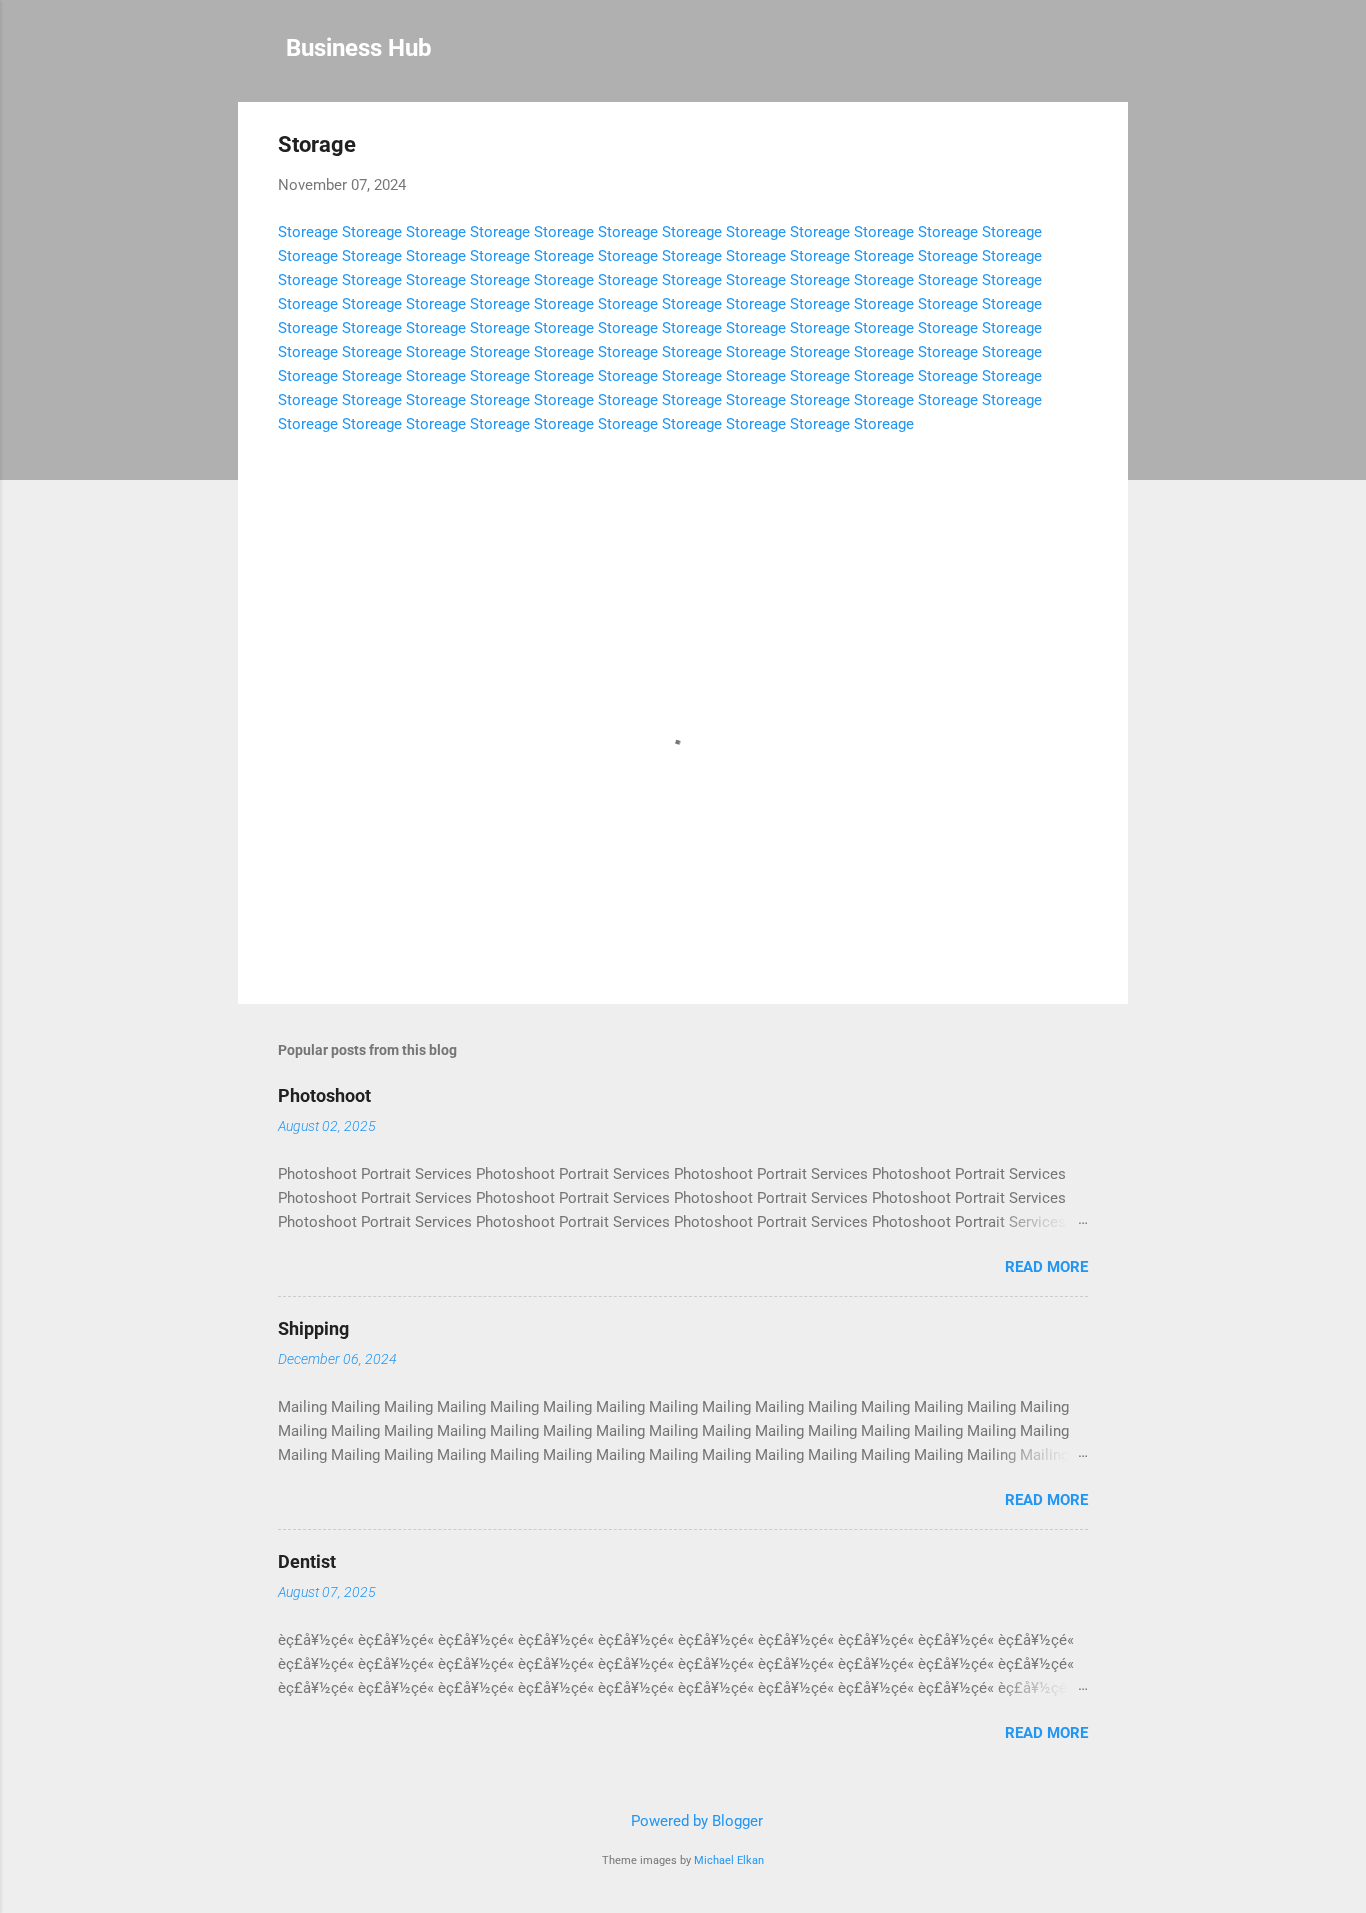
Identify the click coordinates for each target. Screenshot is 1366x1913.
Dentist (307, 1561)
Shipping (313, 1328)
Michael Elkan (729, 1860)
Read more (1046, 1267)
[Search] (1116, 54)
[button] (1076, 147)
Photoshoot (324, 1095)
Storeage (308, 232)
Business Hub (359, 48)
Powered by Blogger (695, 1821)
